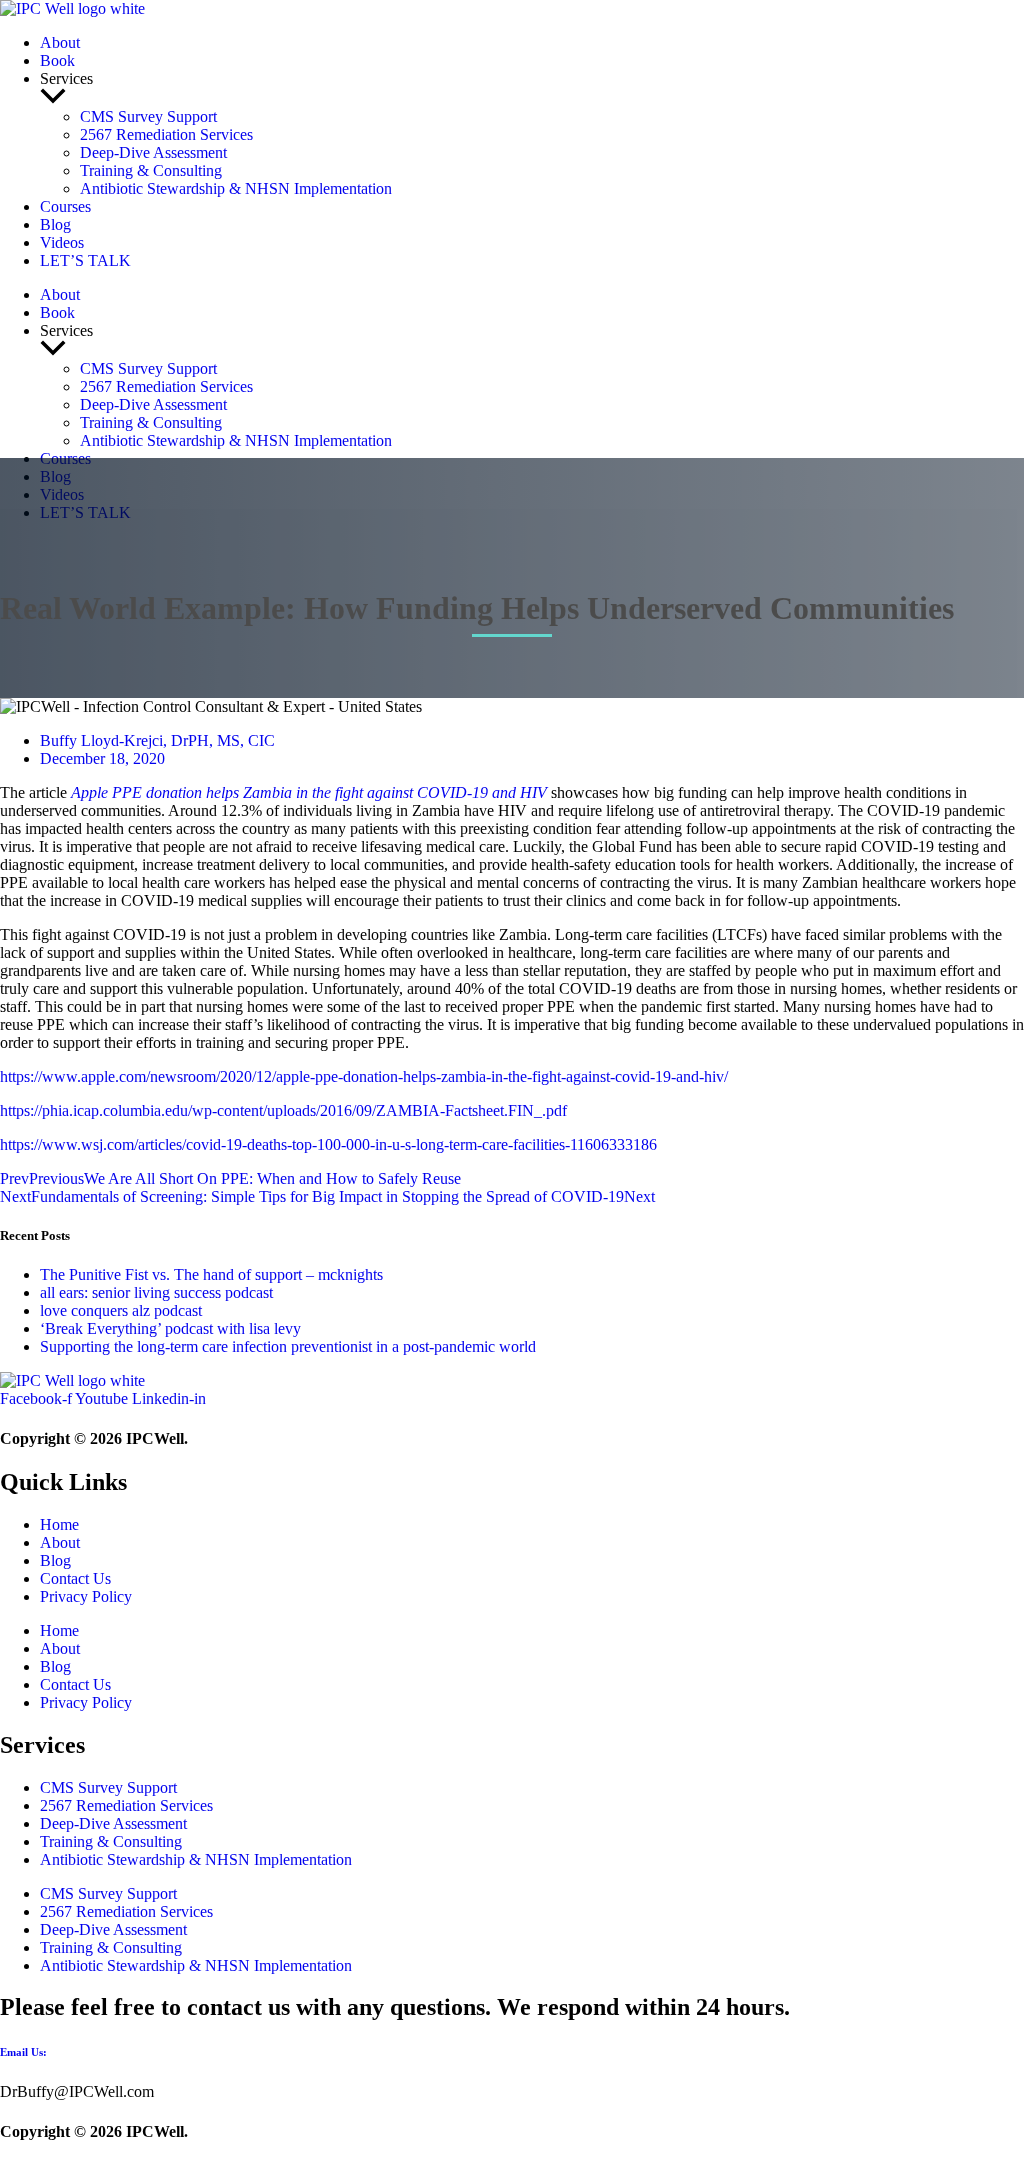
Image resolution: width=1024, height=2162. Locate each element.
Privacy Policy (86, 1596)
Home (59, 1524)
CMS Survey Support (148, 116)
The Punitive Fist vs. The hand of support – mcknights (211, 1274)
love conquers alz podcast (121, 1310)
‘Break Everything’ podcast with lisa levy (170, 1328)
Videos (62, 242)
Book (57, 60)
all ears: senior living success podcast (156, 1292)
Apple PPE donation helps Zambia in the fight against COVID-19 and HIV (309, 792)
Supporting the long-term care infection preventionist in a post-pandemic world (288, 1346)
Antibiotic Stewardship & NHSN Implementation (236, 188)
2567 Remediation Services (166, 134)
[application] (532, 98)
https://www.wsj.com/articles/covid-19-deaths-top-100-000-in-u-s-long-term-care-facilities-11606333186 (328, 1144)
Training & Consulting (151, 170)
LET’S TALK (85, 260)
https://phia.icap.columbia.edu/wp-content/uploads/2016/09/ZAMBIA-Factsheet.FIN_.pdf (283, 1110)
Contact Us (75, 1578)
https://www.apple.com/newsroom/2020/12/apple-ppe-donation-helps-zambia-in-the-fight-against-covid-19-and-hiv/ (364, 1076)
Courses (65, 206)
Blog (55, 224)
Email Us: (23, 2052)
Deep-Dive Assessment (153, 152)
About (60, 42)
